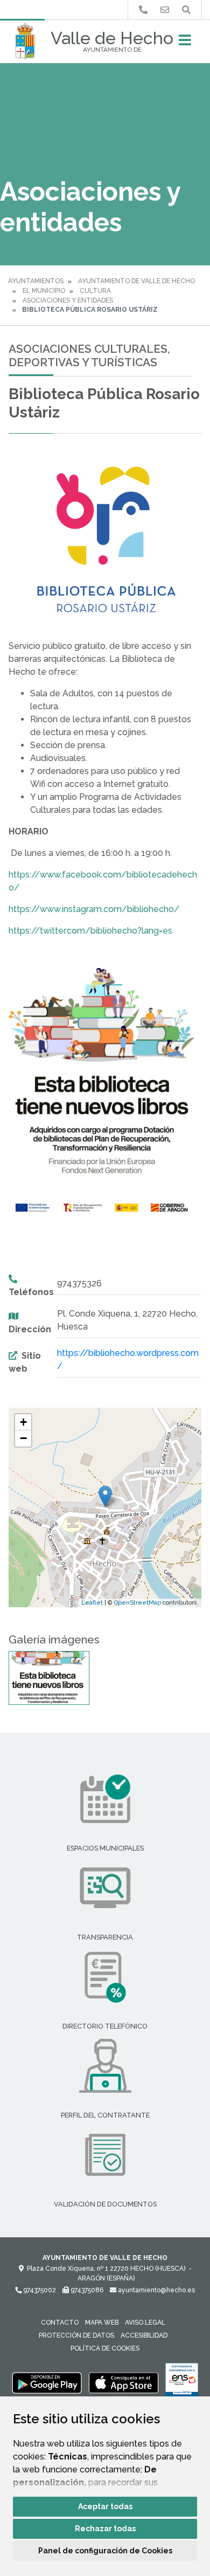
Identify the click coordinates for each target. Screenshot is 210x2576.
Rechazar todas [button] (105, 2529)
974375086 (86, 2290)
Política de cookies (105, 2348)
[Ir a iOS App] (124, 2382)
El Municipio (44, 291)
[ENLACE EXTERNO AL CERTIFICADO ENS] (182, 2382)
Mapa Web (102, 2322)
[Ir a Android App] (47, 2382)
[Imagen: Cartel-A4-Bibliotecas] (49, 1678)
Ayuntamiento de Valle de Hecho (136, 281)
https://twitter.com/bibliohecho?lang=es (90, 931)
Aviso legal (145, 2322)
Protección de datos (76, 2335)
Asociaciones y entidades (68, 300)
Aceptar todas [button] (105, 2506)
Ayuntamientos (36, 281)
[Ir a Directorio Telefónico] (143, 10)
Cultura (95, 291)
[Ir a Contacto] (165, 10)
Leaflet (92, 1603)
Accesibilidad (144, 2335)
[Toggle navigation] (185, 43)
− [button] (23, 1438)
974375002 (39, 2290)
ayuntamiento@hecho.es (156, 2290)
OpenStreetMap (138, 1603)
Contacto (60, 2322)
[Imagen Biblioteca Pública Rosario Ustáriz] (105, 543)
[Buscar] (186, 10)
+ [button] (23, 1422)
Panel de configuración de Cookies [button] (105, 2551)
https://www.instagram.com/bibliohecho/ (94, 909)
